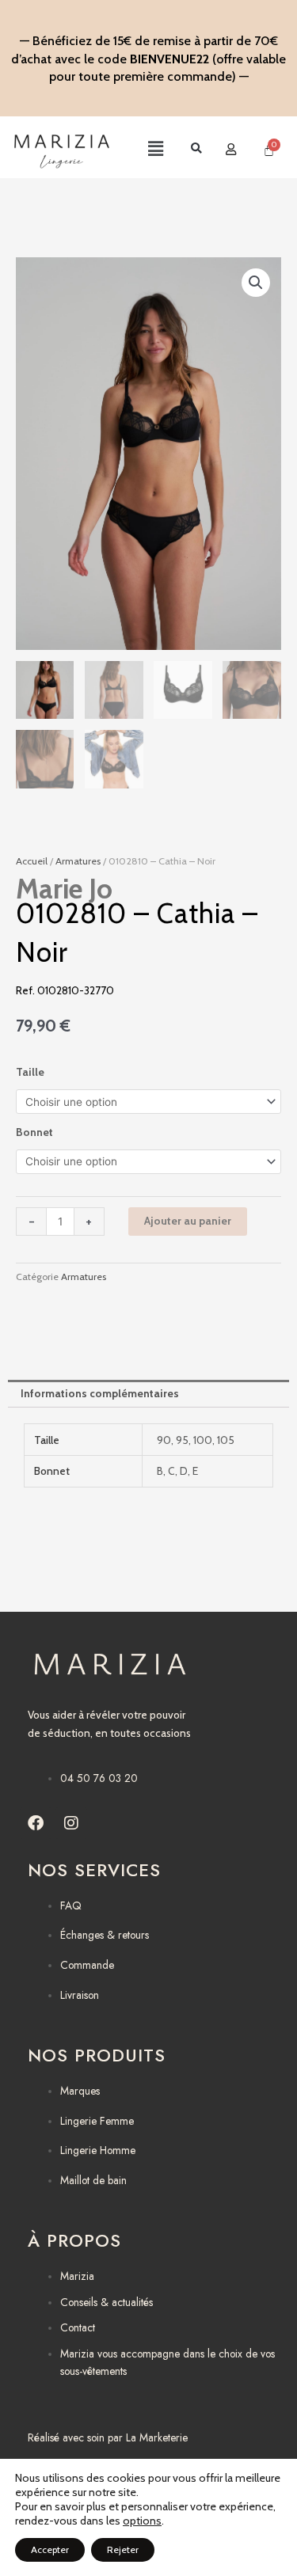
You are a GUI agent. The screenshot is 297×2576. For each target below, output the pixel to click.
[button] (141, 150)
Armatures (78, 861)
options (142, 2521)
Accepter (50, 2549)
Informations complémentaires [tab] (100, 1393)
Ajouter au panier (188, 1221)
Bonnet (34, 1132)
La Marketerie (157, 2437)
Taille (30, 1072)
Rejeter (123, 2549)
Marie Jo (64, 889)
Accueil (32, 861)
